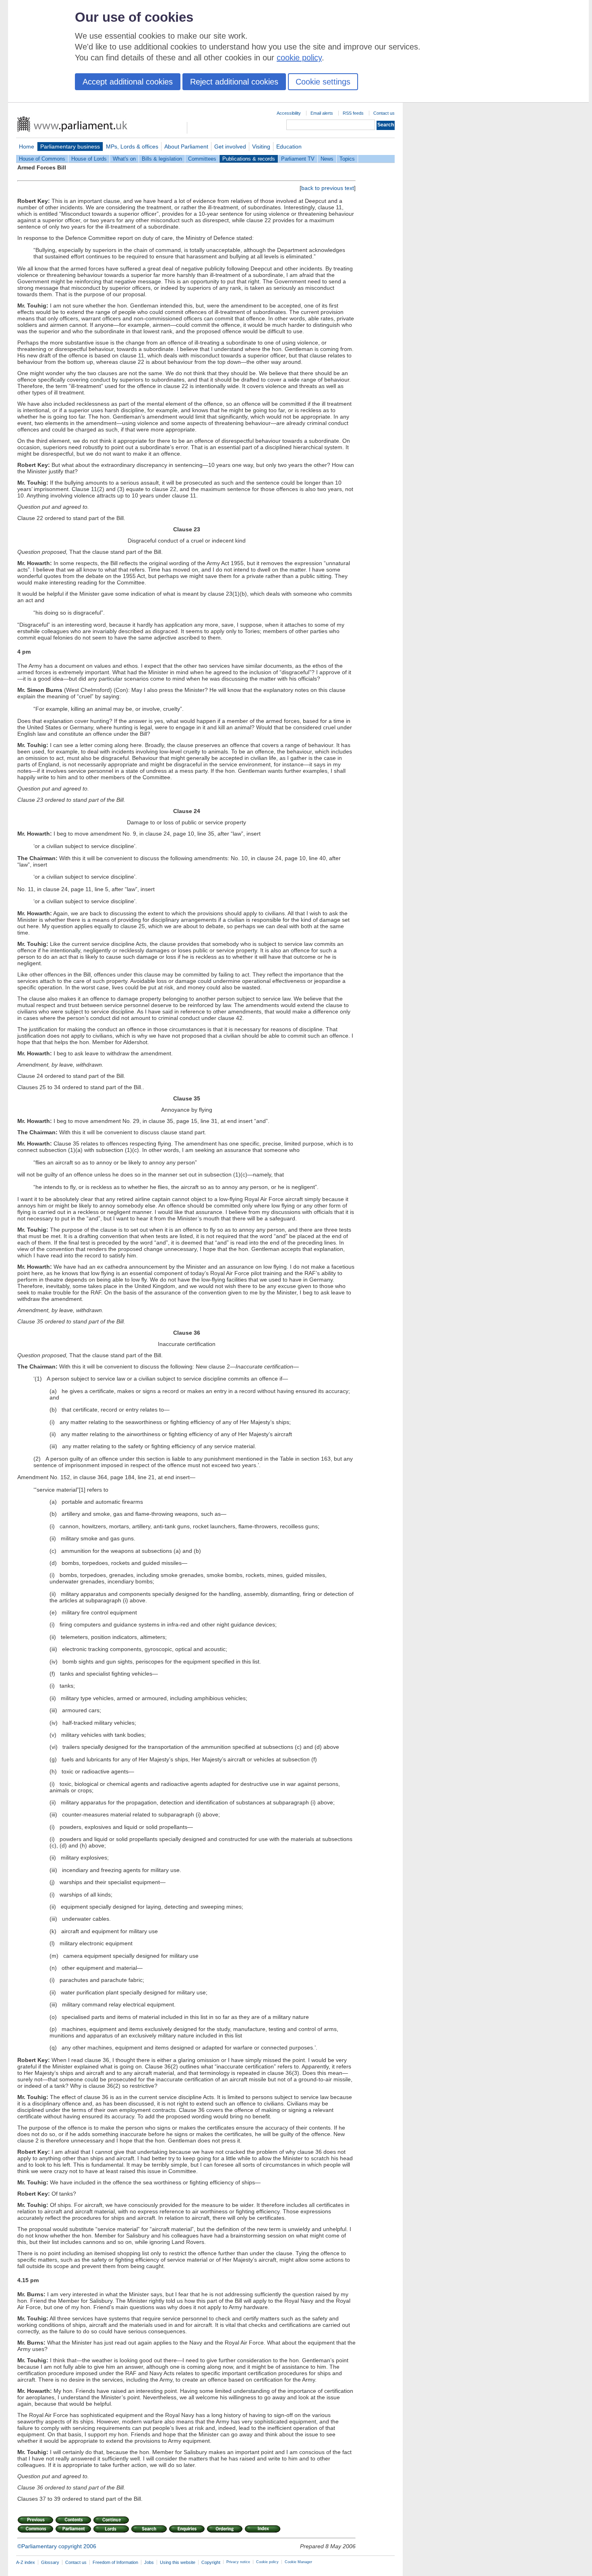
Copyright (211, 2562)
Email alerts (322, 113)
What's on (124, 159)
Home (27, 147)
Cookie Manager (298, 2562)
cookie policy (299, 58)
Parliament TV (298, 159)
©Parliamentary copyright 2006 (57, 2546)
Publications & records (249, 159)
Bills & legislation (162, 159)
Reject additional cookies (234, 82)
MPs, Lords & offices (132, 147)
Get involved (230, 147)
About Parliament (186, 147)
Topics (347, 159)
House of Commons (42, 159)
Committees (202, 159)
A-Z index (26, 2562)
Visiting (261, 147)
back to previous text (328, 188)
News (327, 159)
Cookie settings (323, 82)
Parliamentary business (70, 147)
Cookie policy (267, 2562)
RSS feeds (353, 113)
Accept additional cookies (128, 82)
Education (289, 147)
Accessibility (289, 113)
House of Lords (89, 159)
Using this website (178, 2562)
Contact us (384, 113)
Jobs (149, 2562)
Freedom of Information (115, 2562)
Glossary (50, 2562)
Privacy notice (238, 2562)
